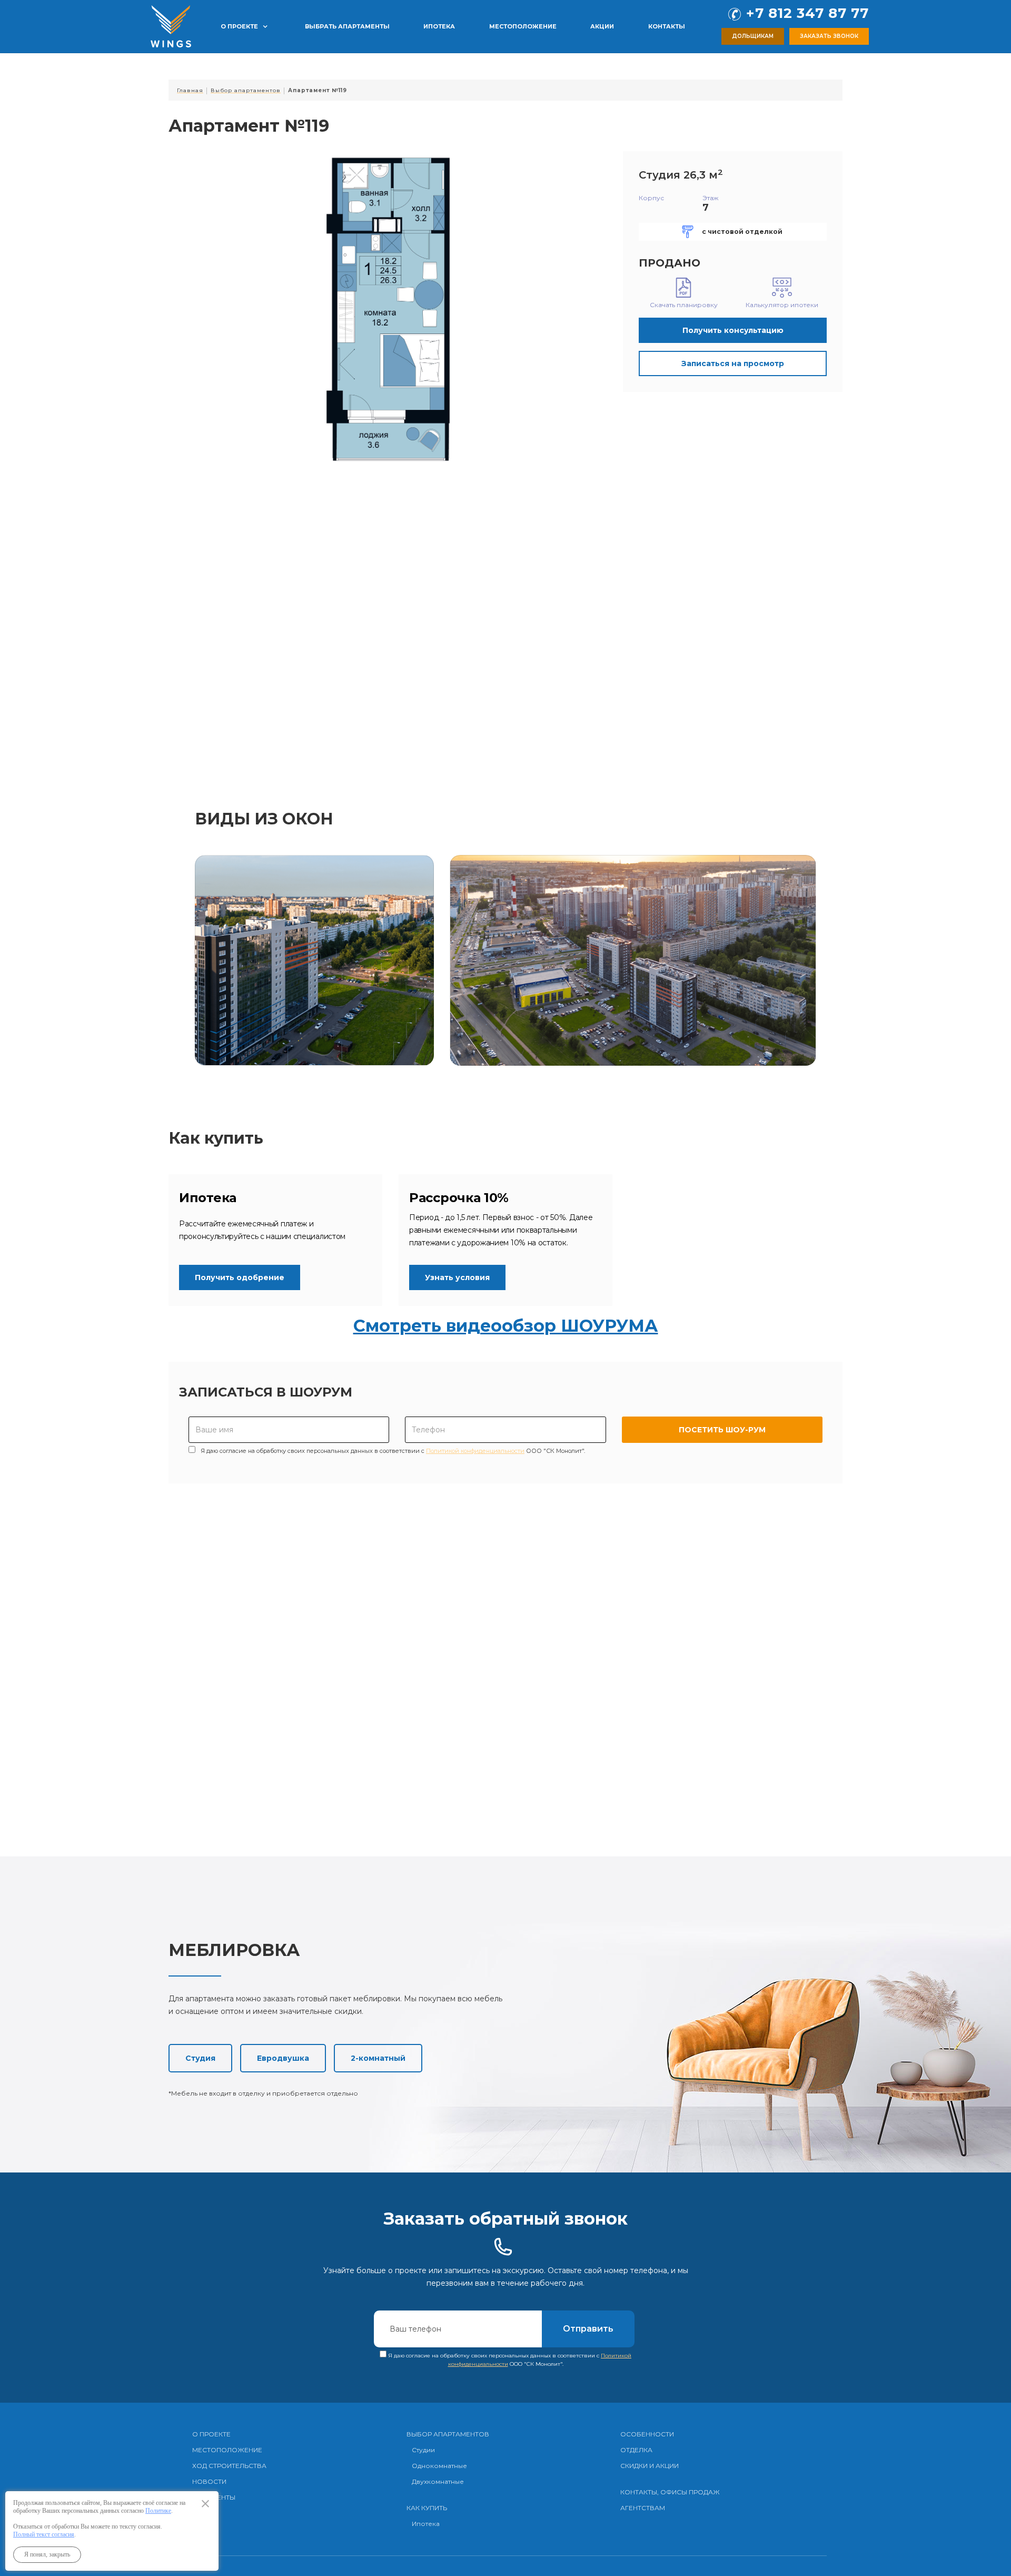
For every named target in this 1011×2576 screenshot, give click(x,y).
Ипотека (426, 2524)
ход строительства (229, 2466)
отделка (636, 2450)
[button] (244, 26)
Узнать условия (457, 1277)
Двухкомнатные (438, 2481)
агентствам (643, 2508)
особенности (647, 2434)
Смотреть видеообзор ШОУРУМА (506, 1326)
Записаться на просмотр (733, 363)
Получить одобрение (240, 1277)
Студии (423, 2450)
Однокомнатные (439, 2466)
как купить (427, 2508)
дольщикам (753, 36)
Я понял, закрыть (47, 2554)
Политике (158, 2511)
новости (209, 2481)
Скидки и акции (650, 2466)
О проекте (211, 2434)
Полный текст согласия (44, 2534)
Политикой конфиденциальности (475, 1451)
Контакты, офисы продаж (670, 2492)
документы (214, 2497)
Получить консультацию (733, 330)
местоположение (227, 2450)
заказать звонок (829, 36)
